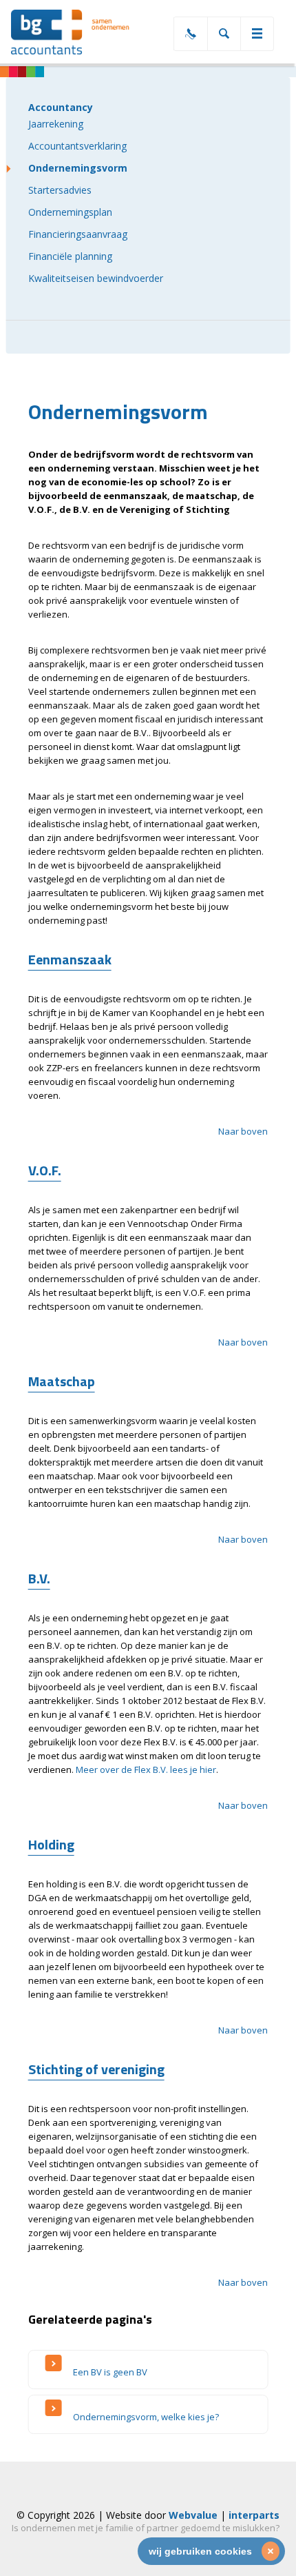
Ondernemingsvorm (78, 168)
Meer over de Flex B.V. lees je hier (146, 1769)
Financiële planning (70, 256)
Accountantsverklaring (77, 146)
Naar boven (243, 1131)
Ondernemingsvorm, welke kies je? (146, 2417)
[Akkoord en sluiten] (271, 2551)
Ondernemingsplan (70, 212)
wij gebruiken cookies (200, 2551)
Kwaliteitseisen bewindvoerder (96, 278)
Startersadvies (60, 190)
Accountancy (61, 107)
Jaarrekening (56, 124)
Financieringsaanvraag (78, 234)
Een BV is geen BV (110, 2372)
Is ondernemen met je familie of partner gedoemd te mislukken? (146, 2528)
